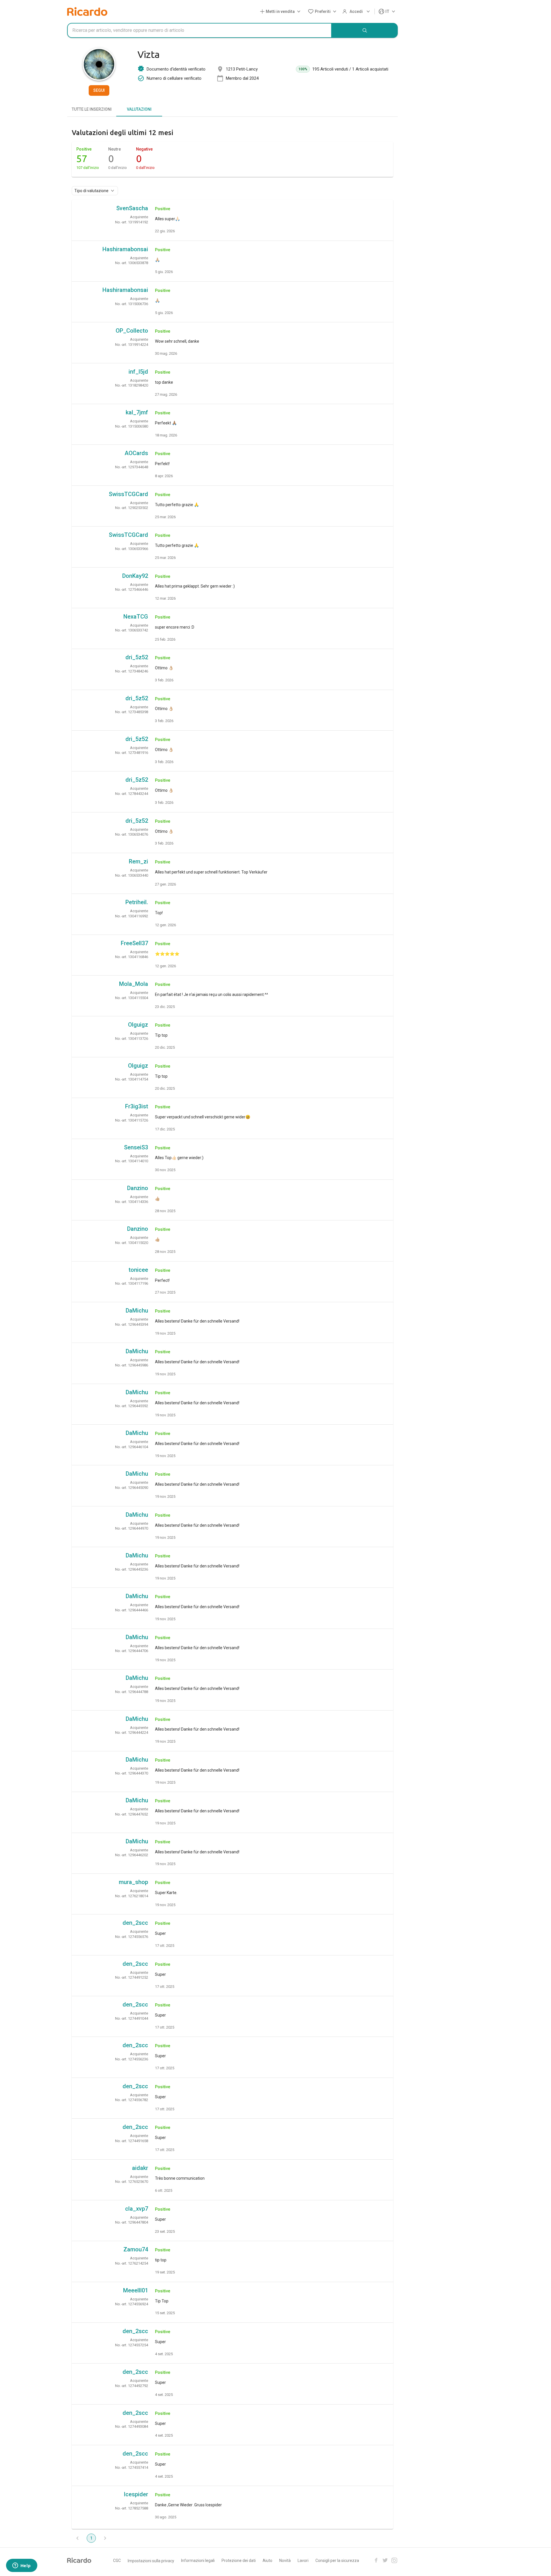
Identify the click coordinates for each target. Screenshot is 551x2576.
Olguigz (138, 1025)
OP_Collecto (132, 331)
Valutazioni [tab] (139, 109)
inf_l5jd (138, 372)
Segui (99, 90)
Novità (285, 2561)
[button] (281, 12)
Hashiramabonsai (125, 249)
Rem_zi (138, 861)
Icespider (136, 2494)
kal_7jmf (137, 412)
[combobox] (199, 30)
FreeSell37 (134, 943)
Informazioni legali (198, 2561)
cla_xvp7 (137, 2209)
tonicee (138, 1270)
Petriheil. (137, 902)
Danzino (138, 1188)
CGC (117, 2561)
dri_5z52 (137, 657)
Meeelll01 (136, 2290)
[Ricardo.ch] (87, 11)
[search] (365, 30)
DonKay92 (135, 576)
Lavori (303, 2561)
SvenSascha (132, 208)
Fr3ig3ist (137, 1106)
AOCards (136, 453)
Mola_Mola (134, 984)
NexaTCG (136, 617)
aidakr (140, 2168)
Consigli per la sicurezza (337, 2561)
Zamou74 (136, 2249)
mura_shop (133, 1882)
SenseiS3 (136, 1147)
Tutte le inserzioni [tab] (92, 109)
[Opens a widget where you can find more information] (22, 2566)
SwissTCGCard (128, 494)
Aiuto (267, 2561)
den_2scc (135, 1923)
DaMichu (137, 1311)
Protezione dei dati (239, 2561)
